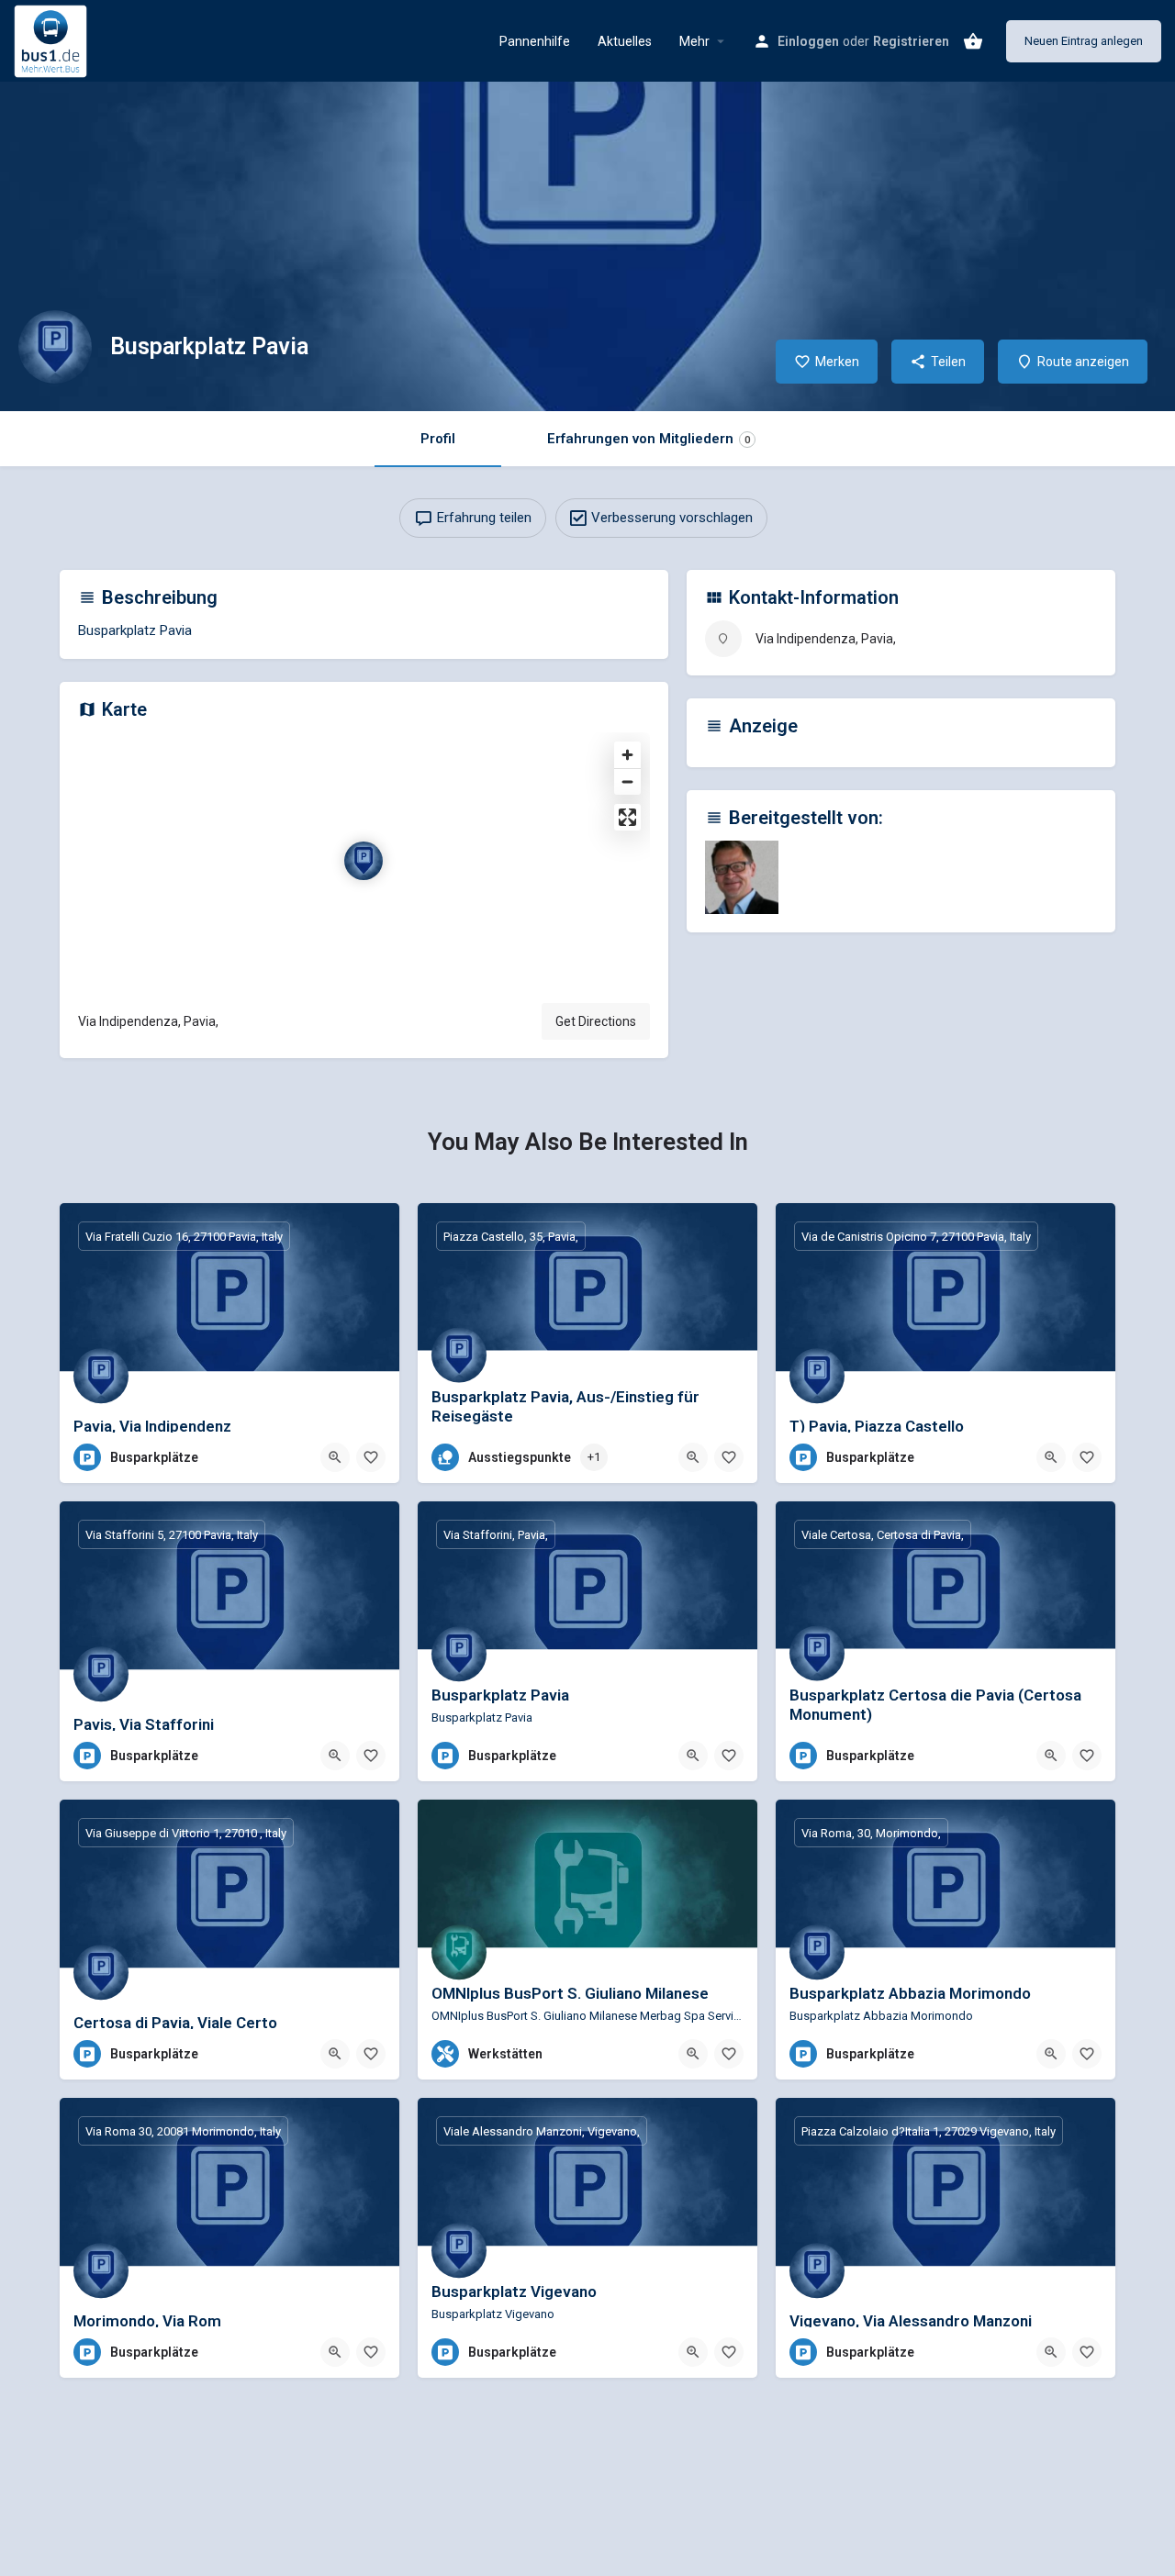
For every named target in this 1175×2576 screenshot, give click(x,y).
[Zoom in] (627, 755)
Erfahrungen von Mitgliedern (649, 439)
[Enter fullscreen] (627, 817)
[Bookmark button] (371, 1457)
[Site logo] (53, 39)
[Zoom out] (627, 781)
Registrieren (911, 41)
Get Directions (596, 1021)
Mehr (694, 41)
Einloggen (808, 41)
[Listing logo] (55, 347)
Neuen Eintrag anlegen (1084, 41)
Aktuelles (625, 41)
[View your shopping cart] (973, 41)
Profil (438, 439)
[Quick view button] (335, 1457)
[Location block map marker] (364, 861)
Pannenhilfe (535, 41)
